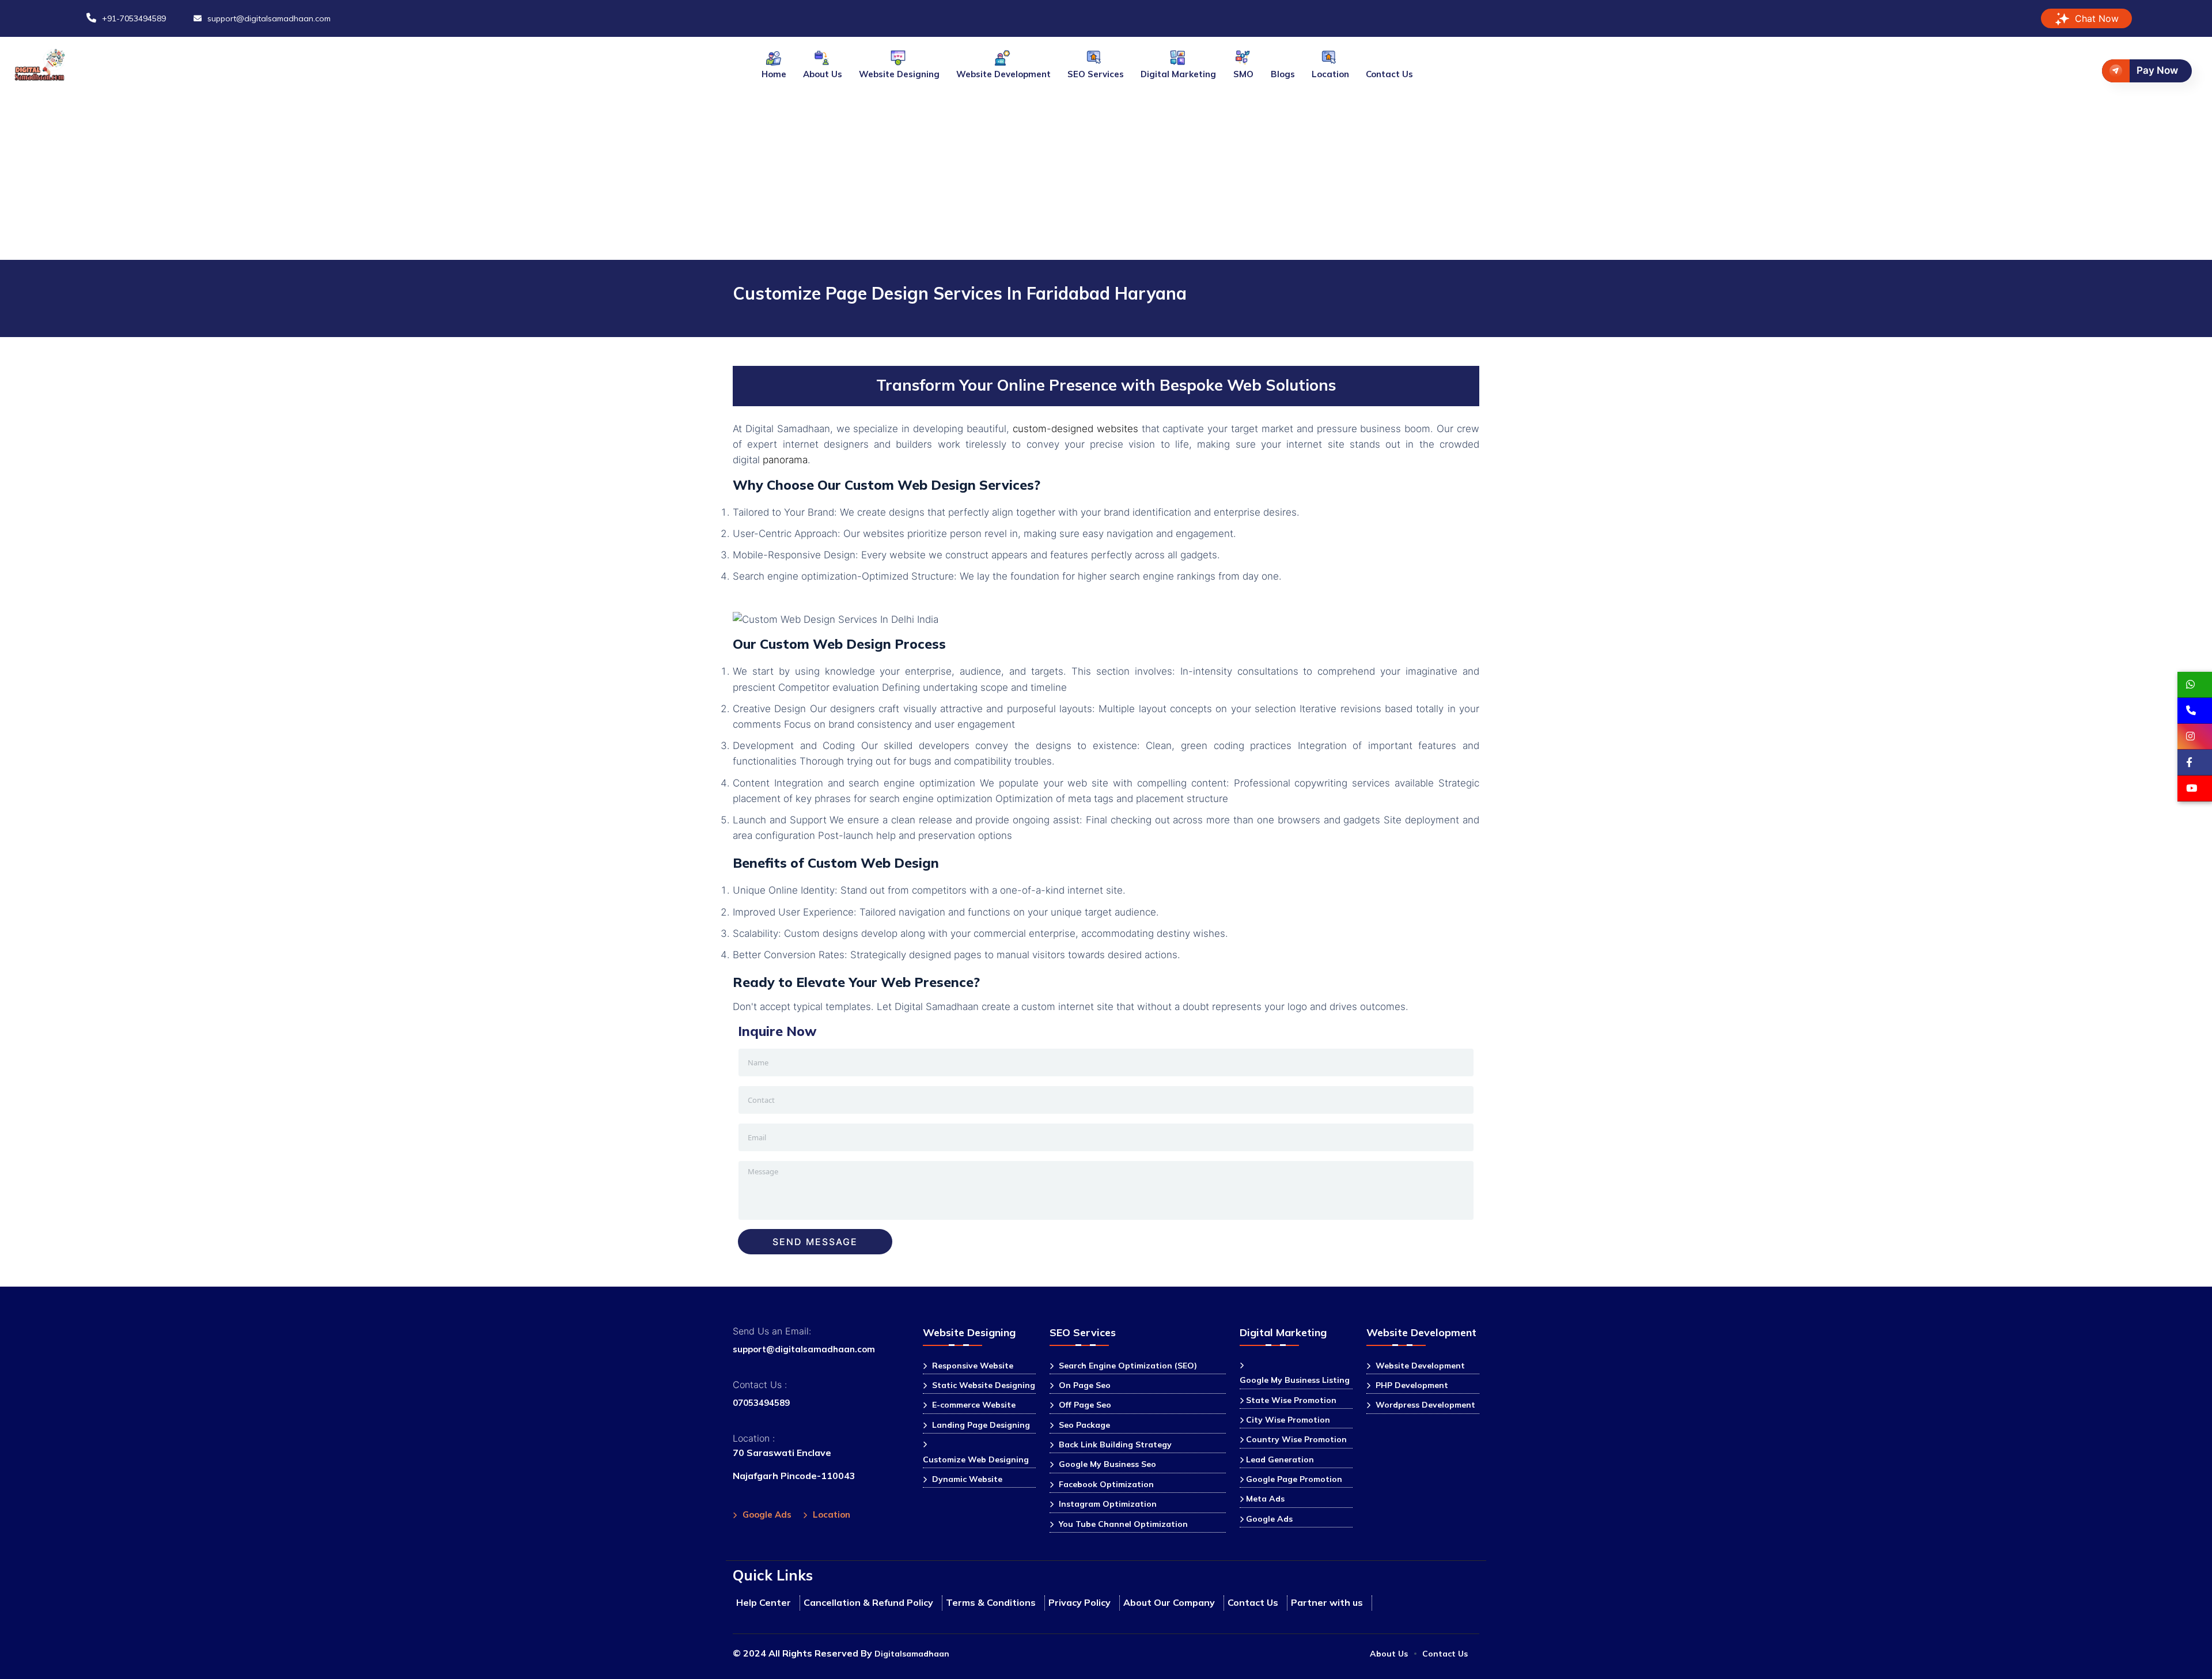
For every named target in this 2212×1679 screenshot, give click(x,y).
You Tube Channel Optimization (1123, 1524)
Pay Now (2157, 70)
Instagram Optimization (1108, 1504)
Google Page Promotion (1294, 1479)
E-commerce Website (974, 1405)
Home (774, 74)
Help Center (764, 1602)
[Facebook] (2195, 763)
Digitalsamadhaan (912, 1654)
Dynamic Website (967, 1479)
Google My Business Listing (1295, 1380)
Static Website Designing (984, 1385)
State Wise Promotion (1291, 1400)
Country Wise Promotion (1296, 1439)
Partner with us (1327, 1602)
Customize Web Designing (976, 1459)
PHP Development (1412, 1385)
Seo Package (1084, 1425)
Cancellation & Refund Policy (868, 1602)
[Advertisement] (1106, 173)
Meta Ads (1265, 1499)
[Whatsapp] (2195, 685)
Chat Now (2097, 18)
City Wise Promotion (1288, 1420)
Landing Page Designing (981, 1425)
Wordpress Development (1425, 1405)
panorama (785, 460)
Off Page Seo (1085, 1405)
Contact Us (1389, 74)
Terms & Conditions (991, 1602)
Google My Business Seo (1107, 1464)
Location (1330, 74)
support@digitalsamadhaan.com (804, 1349)
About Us (823, 74)
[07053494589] (2195, 711)
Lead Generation (1280, 1459)
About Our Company (1169, 1602)
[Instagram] (2195, 737)
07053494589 (761, 1403)
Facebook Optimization (1106, 1484)
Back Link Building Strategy (1115, 1444)
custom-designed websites (1075, 429)
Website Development (1420, 1366)
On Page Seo (1085, 1385)
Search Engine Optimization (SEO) (1128, 1366)
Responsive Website (973, 1366)
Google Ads (767, 1514)
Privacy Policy (1080, 1602)
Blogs (1283, 74)
